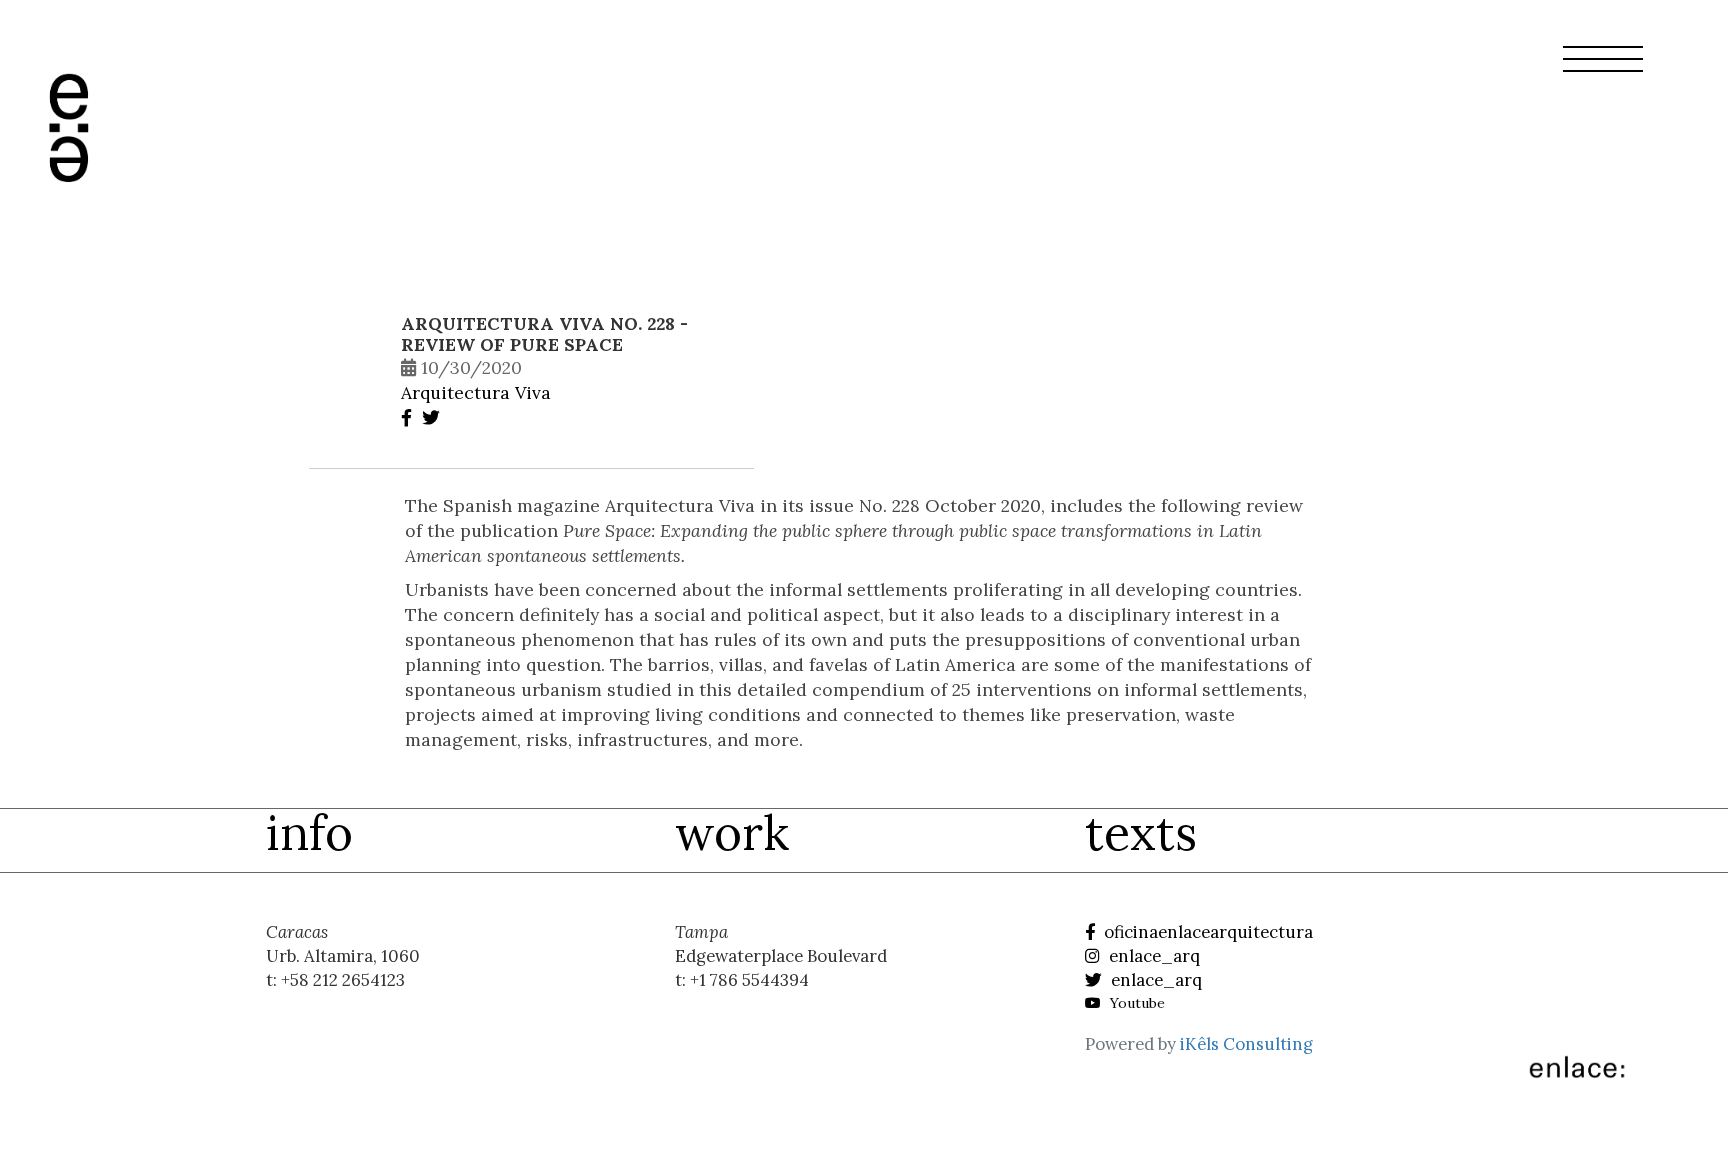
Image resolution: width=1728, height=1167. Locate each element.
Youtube (1135, 1003)
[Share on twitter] (433, 417)
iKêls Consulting (1246, 1044)
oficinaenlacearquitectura (1206, 932)
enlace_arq (1152, 956)
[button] (1603, 71)
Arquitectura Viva (476, 392)
